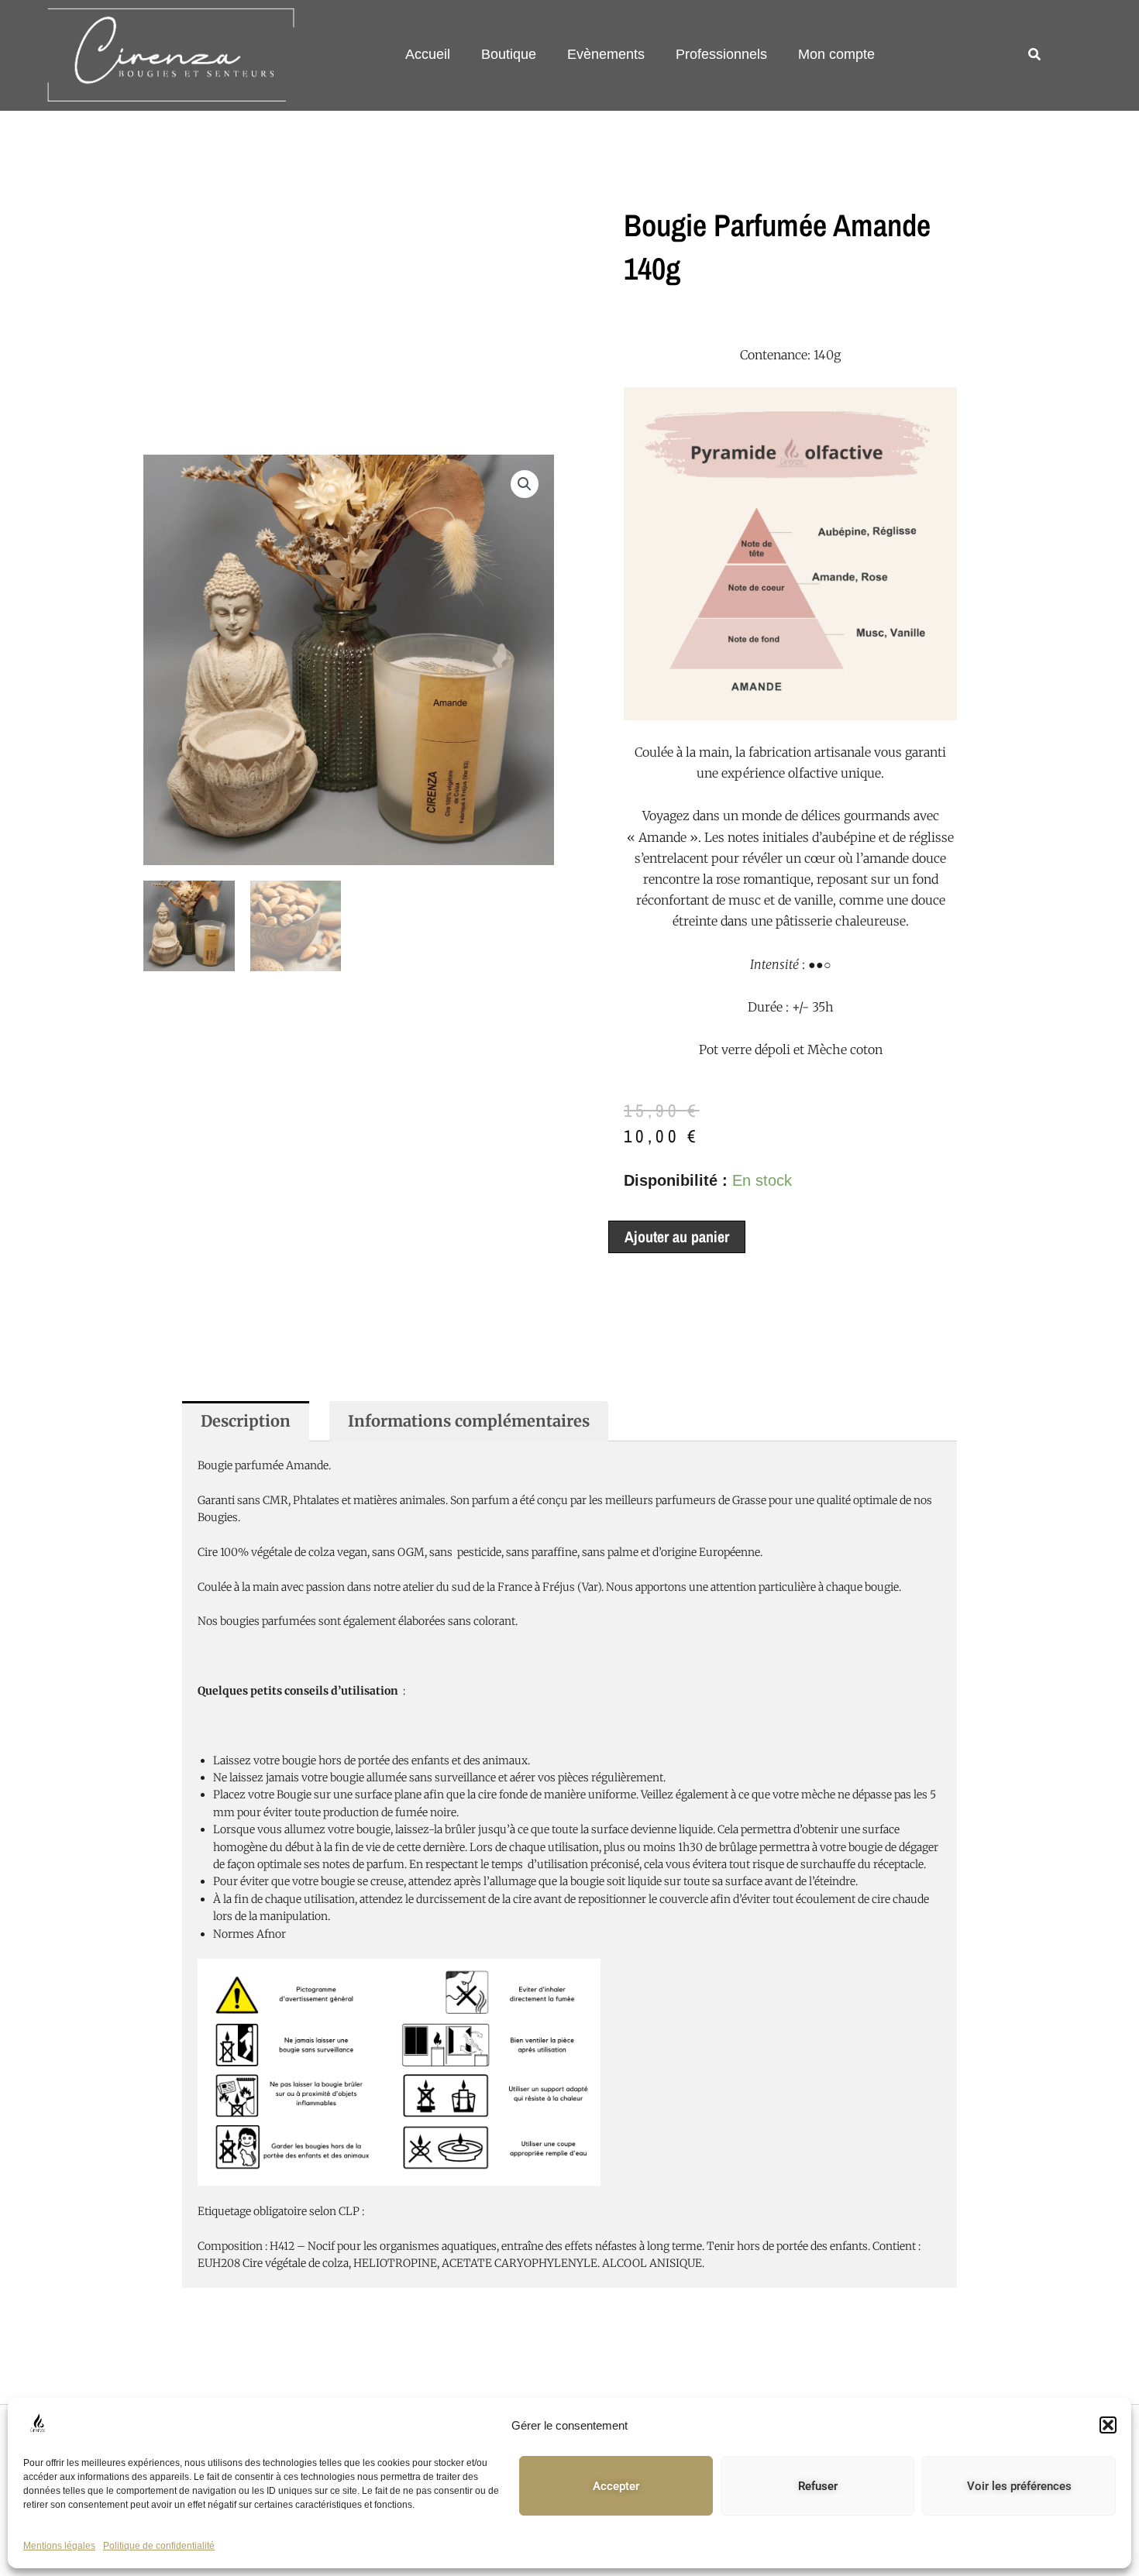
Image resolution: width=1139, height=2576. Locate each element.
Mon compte (836, 54)
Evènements (606, 54)
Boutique (509, 54)
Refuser (818, 2486)
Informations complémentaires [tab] (469, 1421)
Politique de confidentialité (159, 2546)
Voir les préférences (1019, 2486)
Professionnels (721, 54)
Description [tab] (246, 1421)
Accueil (428, 54)
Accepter (616, 2486)
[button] (1108, 2425)
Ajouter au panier (677, 1236)
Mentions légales (59, 2546)
